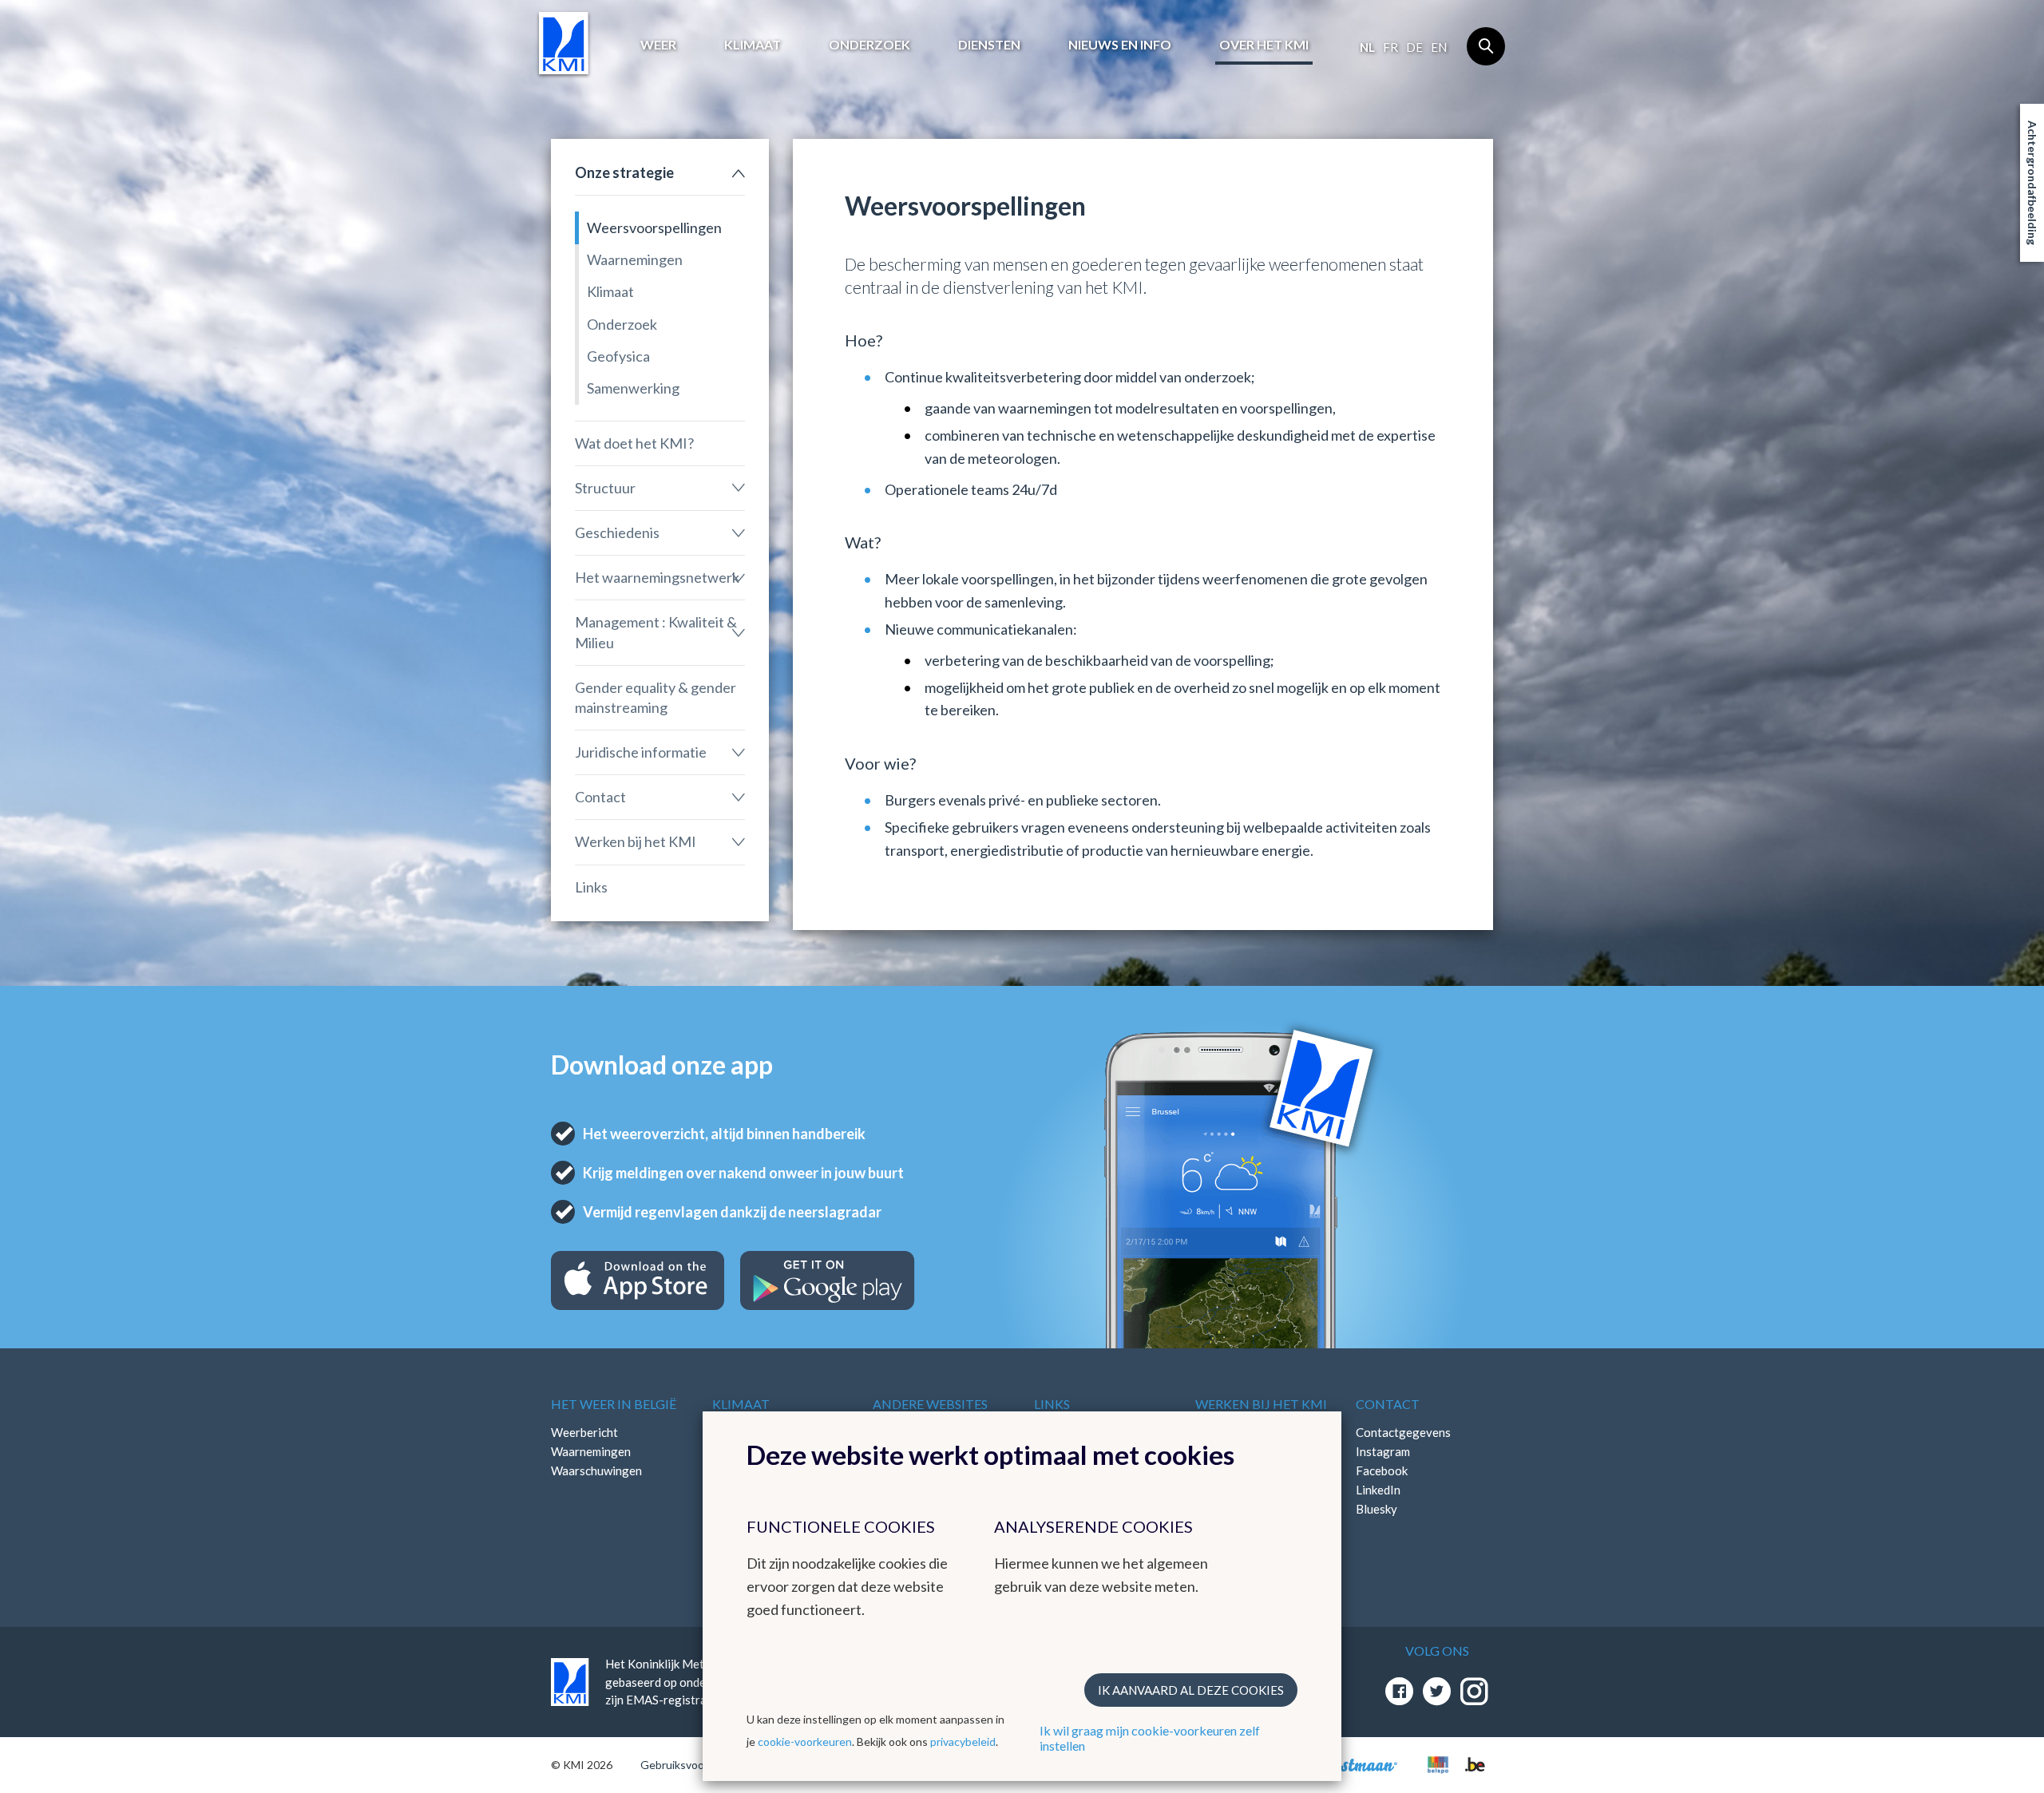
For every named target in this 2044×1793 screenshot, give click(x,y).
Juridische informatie (641, 752)
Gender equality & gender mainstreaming (656, 697)
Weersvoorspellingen (654, 228)
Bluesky (1377, 1509)
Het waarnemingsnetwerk (657, 577)
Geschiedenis (617, 532)
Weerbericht (584, 1432)
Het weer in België (614, 1404)
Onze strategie (624, 172)
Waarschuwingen (596, 1470)
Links (591, 887)
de (1414, 47)
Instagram (1383, 1451)
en (1439, 47)
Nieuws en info (1120, 44)
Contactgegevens (1403, 1432)
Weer (658, 44)
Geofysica (618, 356)
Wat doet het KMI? (634, 443)
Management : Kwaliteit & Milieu (656, 632)
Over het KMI (1264, 44)
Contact (600, 797)
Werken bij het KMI (636, 841)
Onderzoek (869, 44)
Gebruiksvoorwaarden (696, 1765)
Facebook (1382, 1470)
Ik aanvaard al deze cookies (1191, 1690)
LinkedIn (1378, 1490)
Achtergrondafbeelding (2032, 183)
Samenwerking (633, 388)
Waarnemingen (635, 259)
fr (1390, 47)
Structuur (605, 488)
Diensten (989, 44)
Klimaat (753, 44)
